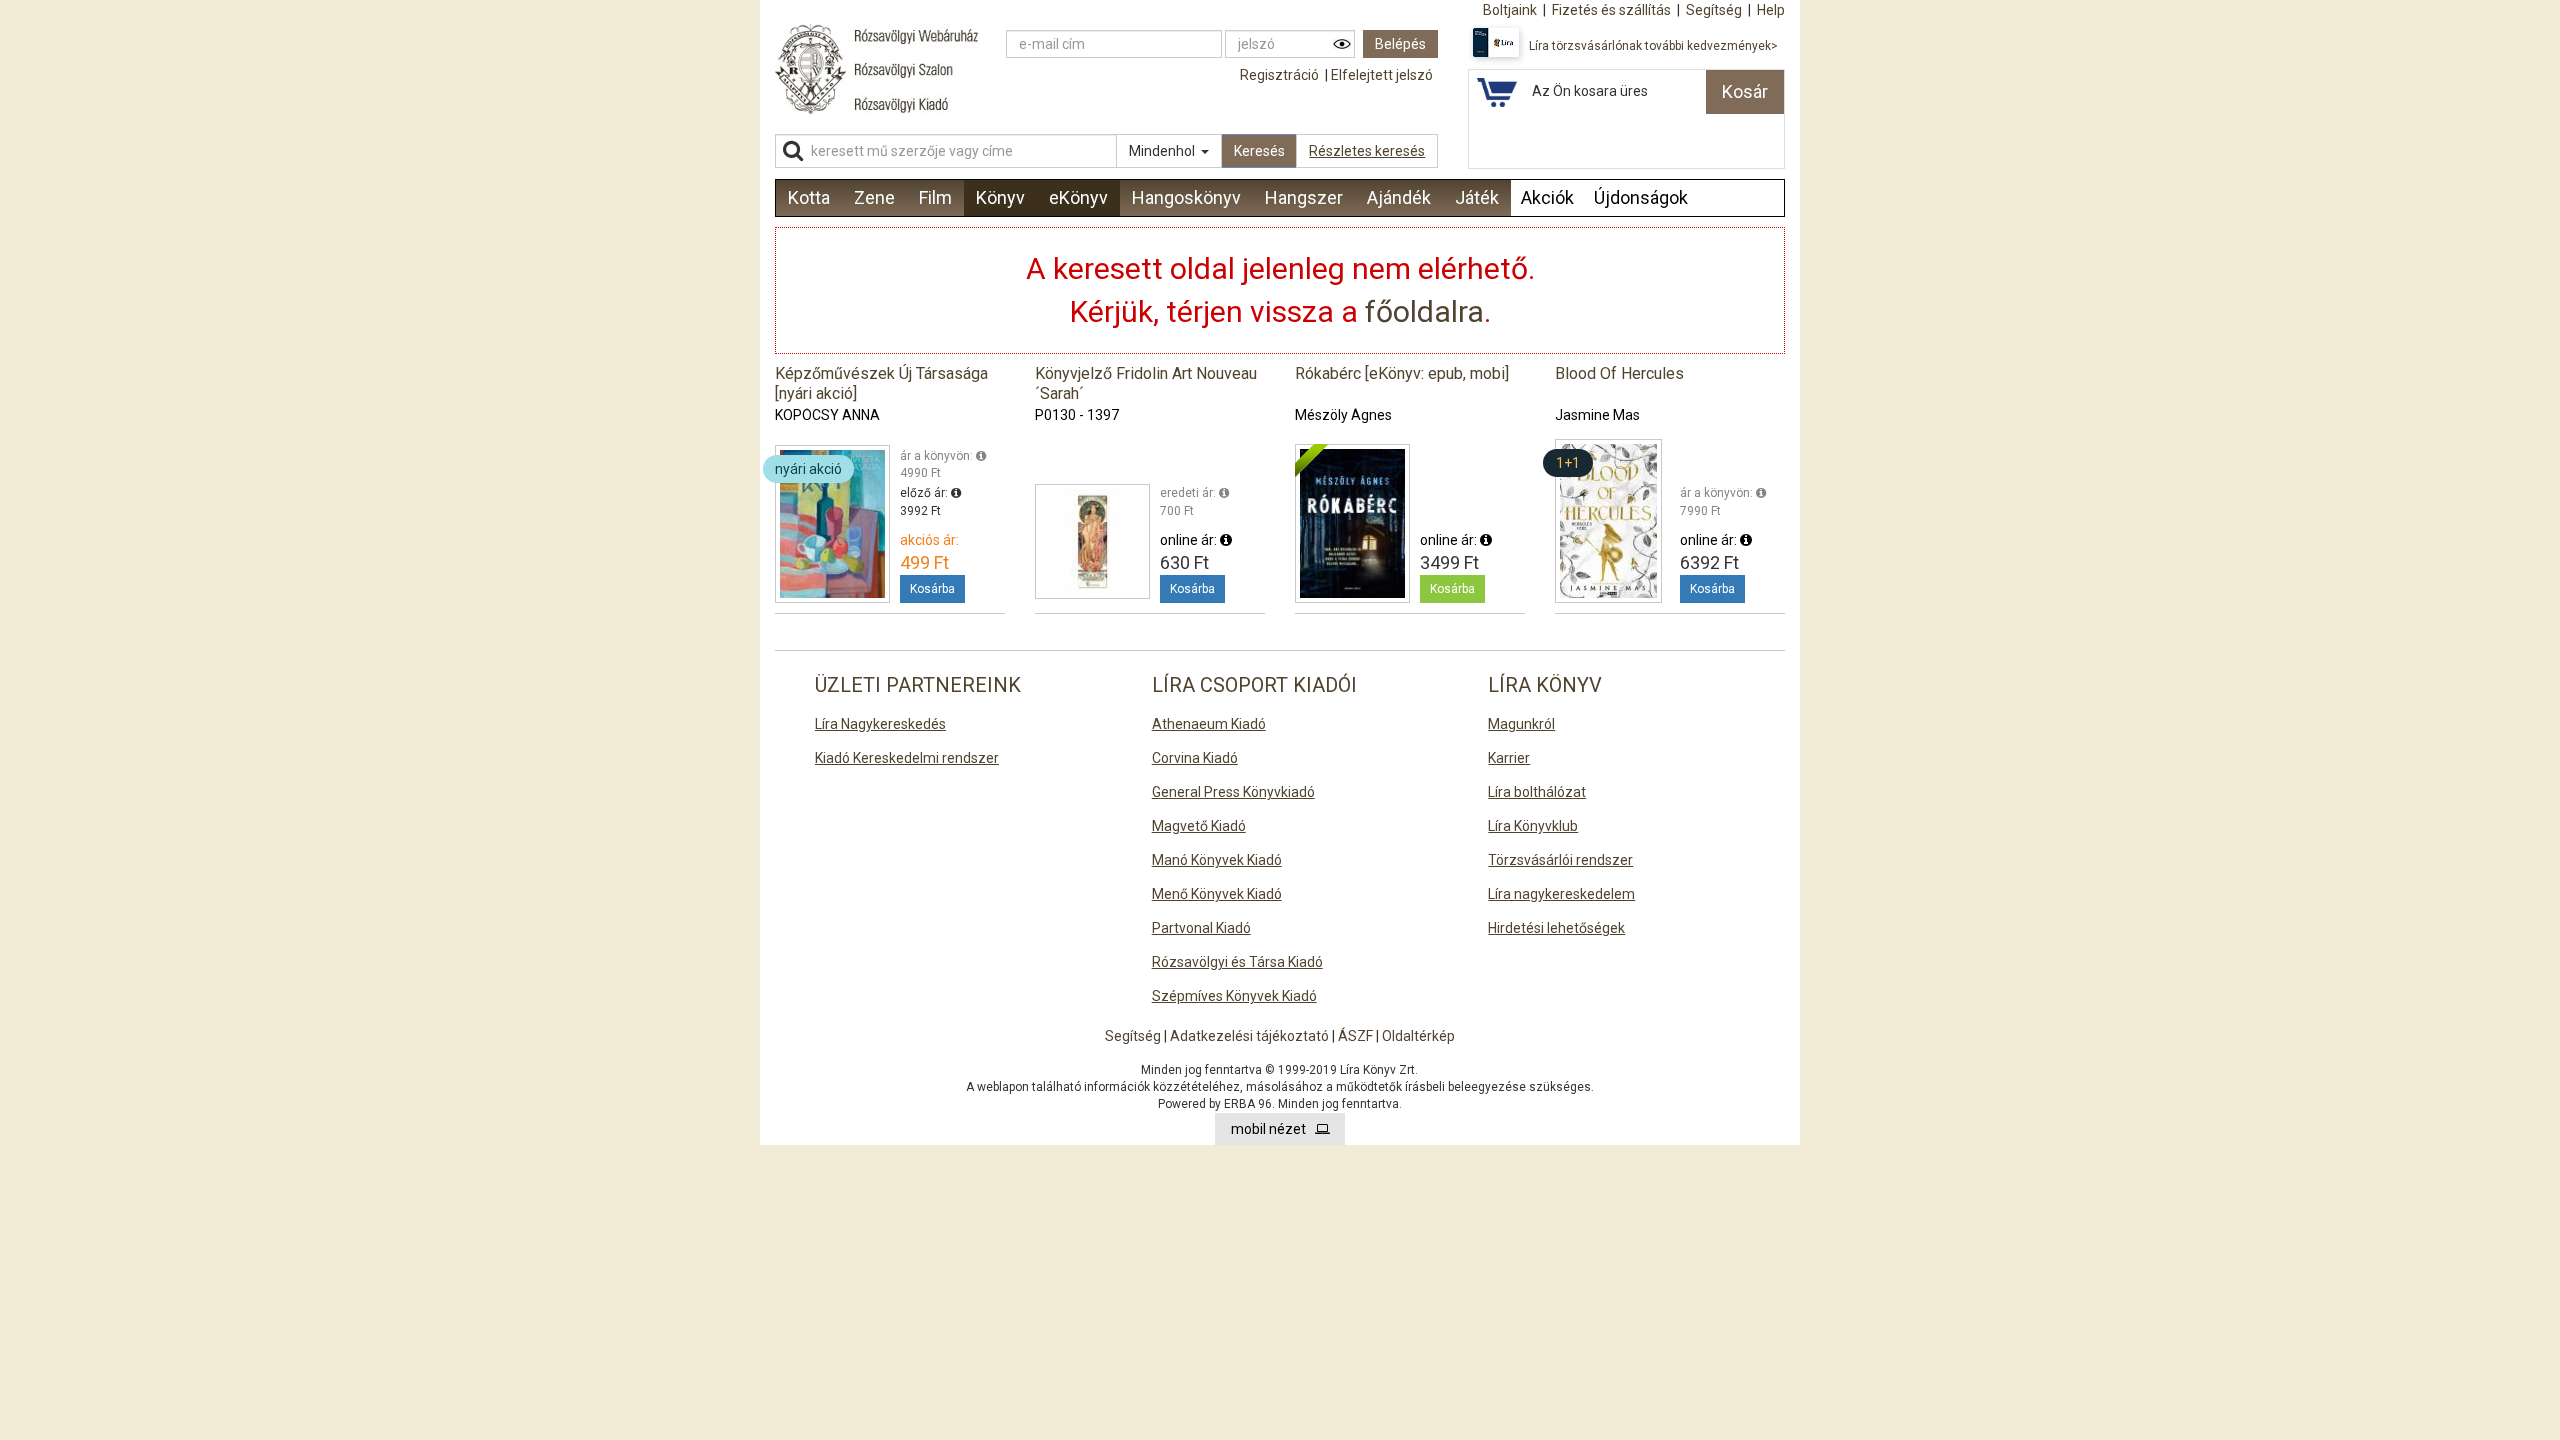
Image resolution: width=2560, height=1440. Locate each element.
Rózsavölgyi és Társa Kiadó (1237, 962)
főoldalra (1424, 311)
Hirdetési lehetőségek (1556, 928)
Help (1771, 10)
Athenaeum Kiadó (1209, 724)
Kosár (1745, 91)
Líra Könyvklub (1533, 826)
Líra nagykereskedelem (1561, 894)
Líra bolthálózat (1537, 792)
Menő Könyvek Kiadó (1217, 894)
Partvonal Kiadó (1201, 928)
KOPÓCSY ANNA (827, 415)
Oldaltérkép (1418, 1036)
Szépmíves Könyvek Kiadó (1234, 996)
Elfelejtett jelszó (1382, 75)
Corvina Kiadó (1195, 758)
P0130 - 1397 (1077, 415)
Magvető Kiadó (1199, 826)
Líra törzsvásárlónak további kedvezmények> (1653, 46)
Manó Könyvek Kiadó (1217, 860)
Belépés (1400, 44)
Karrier (1509, 758)
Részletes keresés (1367, 151)
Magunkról (1521, 724)
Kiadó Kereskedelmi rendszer (907, 758)
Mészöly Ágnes (1343, 415)
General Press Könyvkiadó (1233, 792)
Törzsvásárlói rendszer (1560, 860)
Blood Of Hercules (1619, 373)
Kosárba (932, 589)
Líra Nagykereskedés (880, 724)
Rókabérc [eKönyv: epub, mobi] (1402, 373)
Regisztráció (1279, 75)
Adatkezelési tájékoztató (1249, 1036)
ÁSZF (1355, 1036)
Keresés (1259, 151)
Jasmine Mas (1597, 415)
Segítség (1133, 1036)
